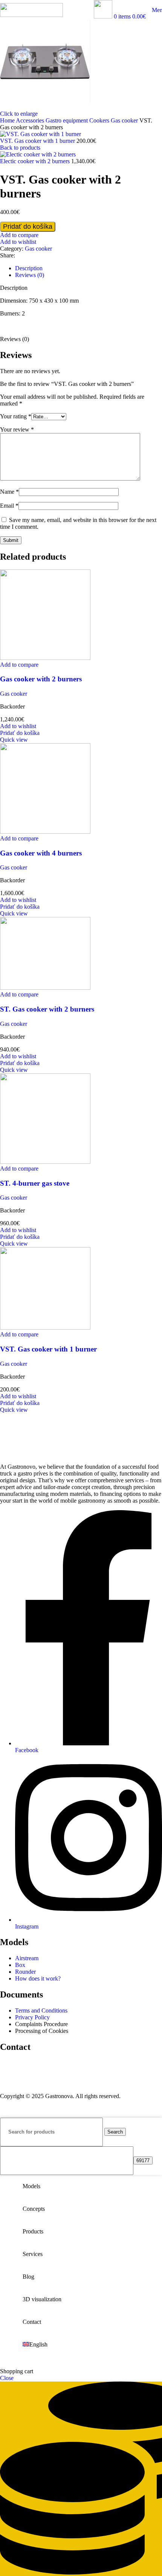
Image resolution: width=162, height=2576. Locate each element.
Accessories (31, 120)
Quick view (14, 740)
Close (7, 2378)
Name (9, 492)
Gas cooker (125, 120)
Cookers (100, 120)
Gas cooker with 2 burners (41, 679)
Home (8, 120)
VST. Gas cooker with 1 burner (38, 141)
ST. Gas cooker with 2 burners (47, 1009)
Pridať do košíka (28, 227)
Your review (17, 429)
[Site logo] (31, 15)
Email (9, 506)
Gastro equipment (67, 120)
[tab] (89, 268)
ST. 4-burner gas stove (35, 1183)
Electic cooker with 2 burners (36, 161)
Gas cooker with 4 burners (41, 853)
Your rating (16, 416)
